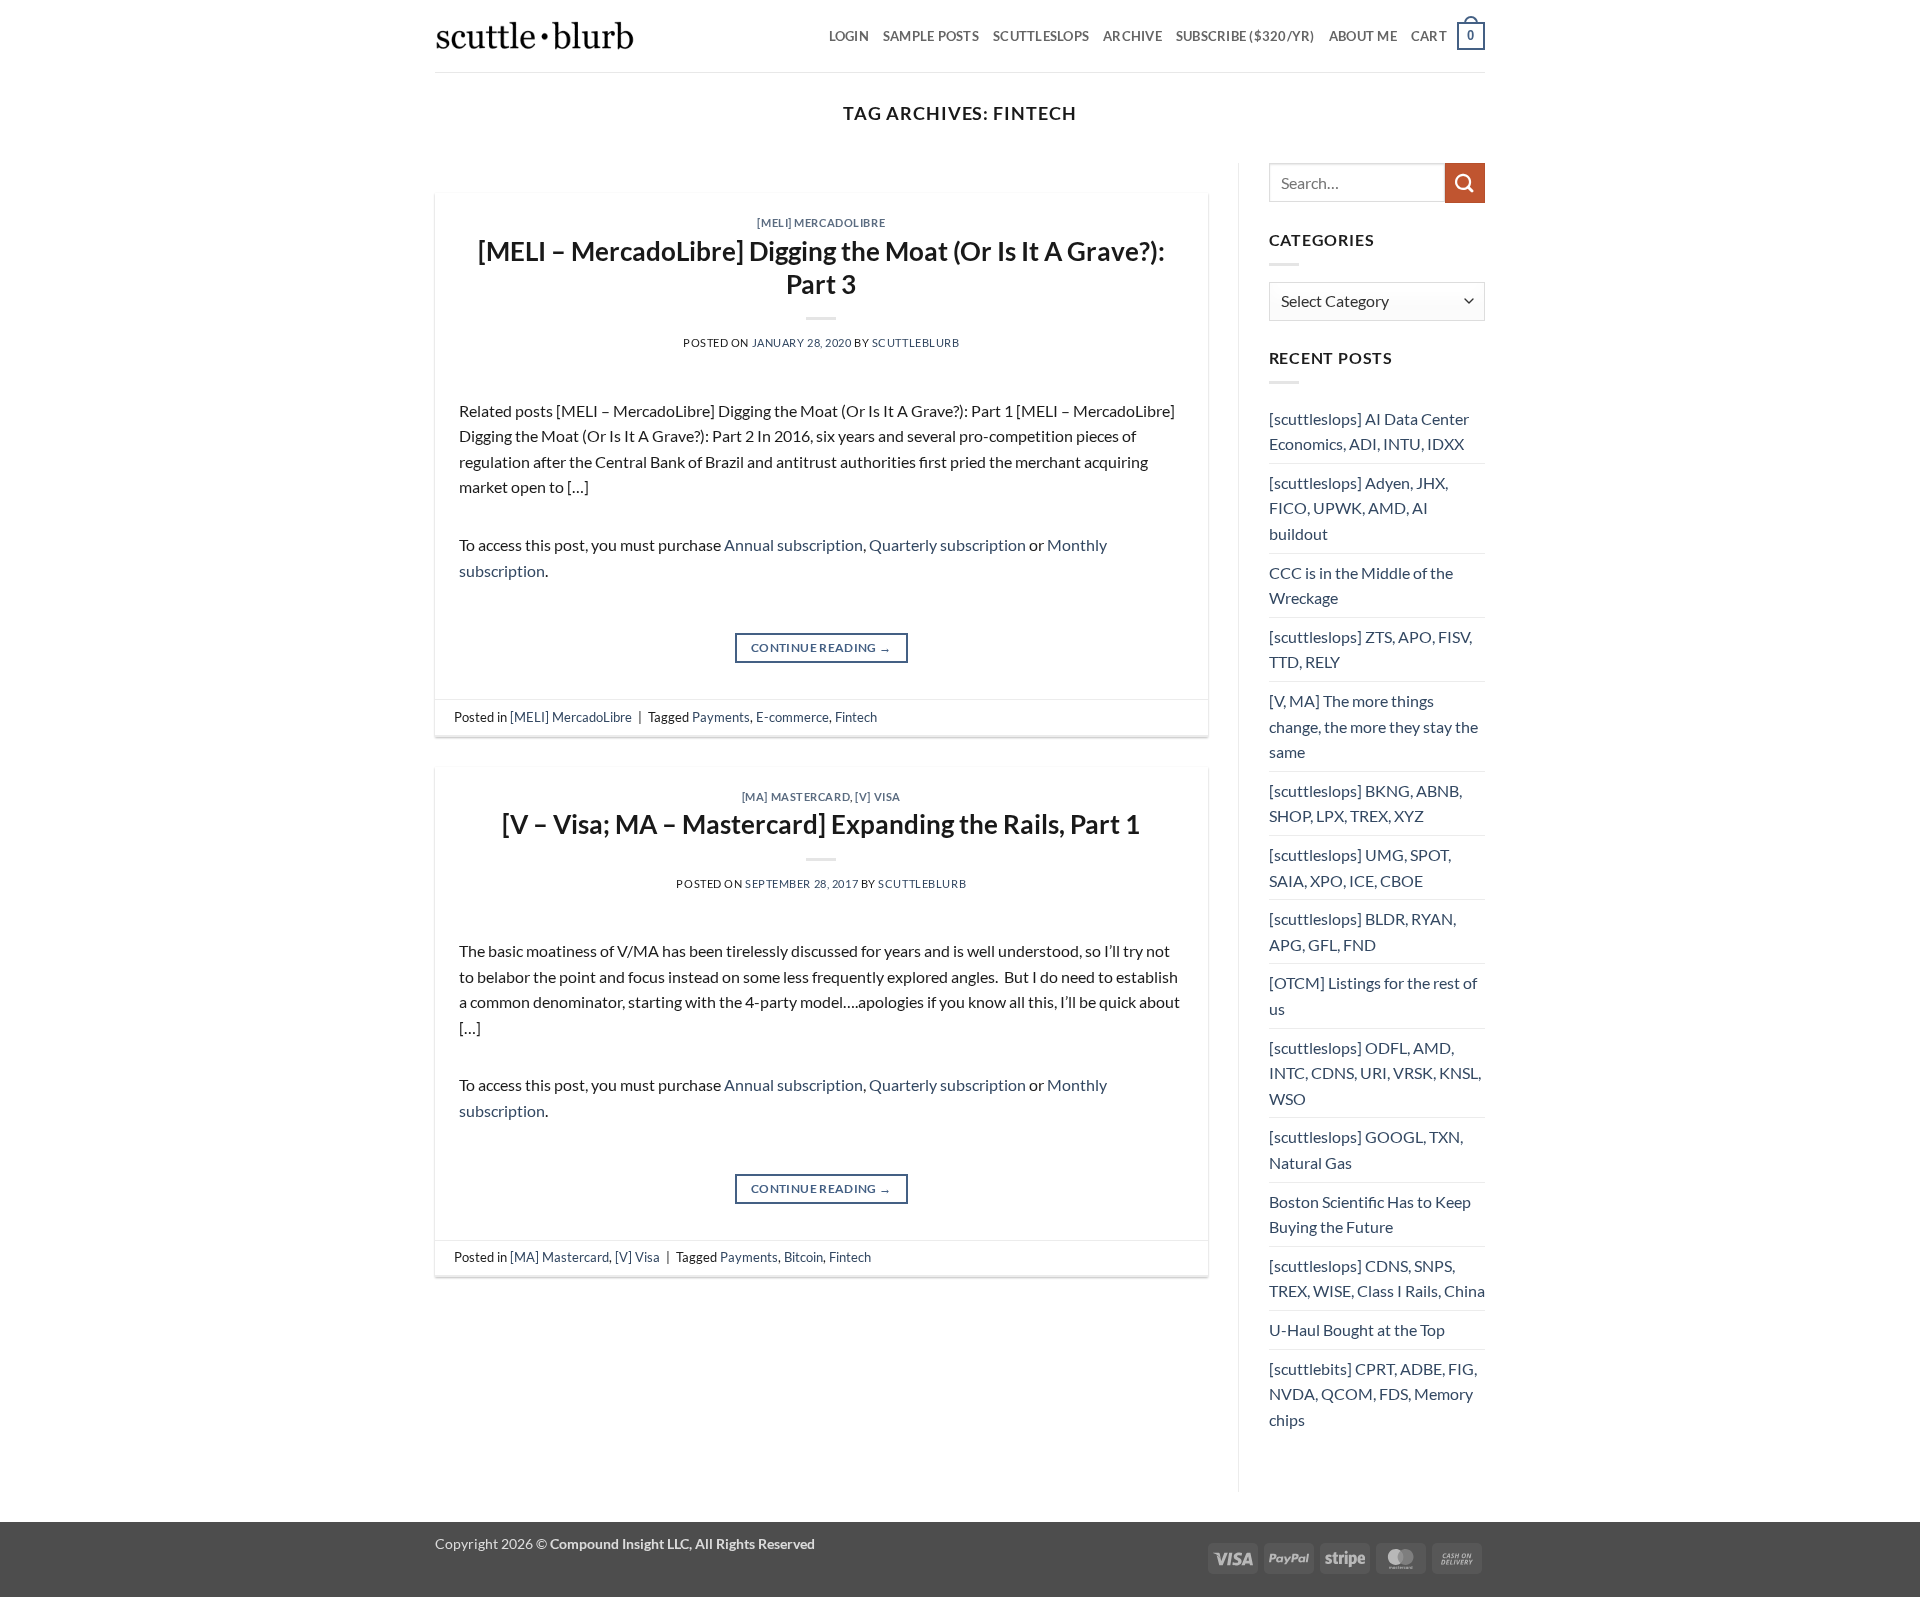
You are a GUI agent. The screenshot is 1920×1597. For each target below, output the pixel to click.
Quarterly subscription (947, 544)
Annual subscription (793, 544)
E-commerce (792, 717)
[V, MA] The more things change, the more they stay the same (1373, 726)
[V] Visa (877, 796)
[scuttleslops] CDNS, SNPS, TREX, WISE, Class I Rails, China (1377, 1278)
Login (849, 36)
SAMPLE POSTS (931, 36)
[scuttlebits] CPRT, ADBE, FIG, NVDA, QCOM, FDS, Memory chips (1373, 1394)
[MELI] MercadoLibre (821, 222)
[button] (1448, 36)
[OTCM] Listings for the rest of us (1373, 995)
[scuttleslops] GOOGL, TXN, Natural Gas (1366, 1149)
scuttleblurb (916, 342)
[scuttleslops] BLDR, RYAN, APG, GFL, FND (1362, 931)
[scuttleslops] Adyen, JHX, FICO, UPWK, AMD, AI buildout (1358, 508)
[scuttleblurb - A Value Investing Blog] (535, 36)
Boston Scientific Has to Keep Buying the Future (1370, 1214)
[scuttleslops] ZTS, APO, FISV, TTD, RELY (1370, 649)
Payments (721, 717)
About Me (1363, 36)
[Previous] (476, 182)
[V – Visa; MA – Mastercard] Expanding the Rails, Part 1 (821, 824)
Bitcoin (803, 1257)
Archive (1132, 36)
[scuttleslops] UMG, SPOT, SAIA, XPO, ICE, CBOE (1360, 867)
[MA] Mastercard (796, 796)
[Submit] (1465, 182)
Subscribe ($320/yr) (1245, 36)
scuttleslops (1041, 36)
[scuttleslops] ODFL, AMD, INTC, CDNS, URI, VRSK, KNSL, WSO (1375, 1073)
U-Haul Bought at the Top (1357, 1329)
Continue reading (821, 647)
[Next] (1167, 182)
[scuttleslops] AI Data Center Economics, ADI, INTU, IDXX (1369, 431)
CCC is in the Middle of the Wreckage (1361, 585)
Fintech (856, 717)
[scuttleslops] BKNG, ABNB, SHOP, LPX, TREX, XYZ (1365, 803)
